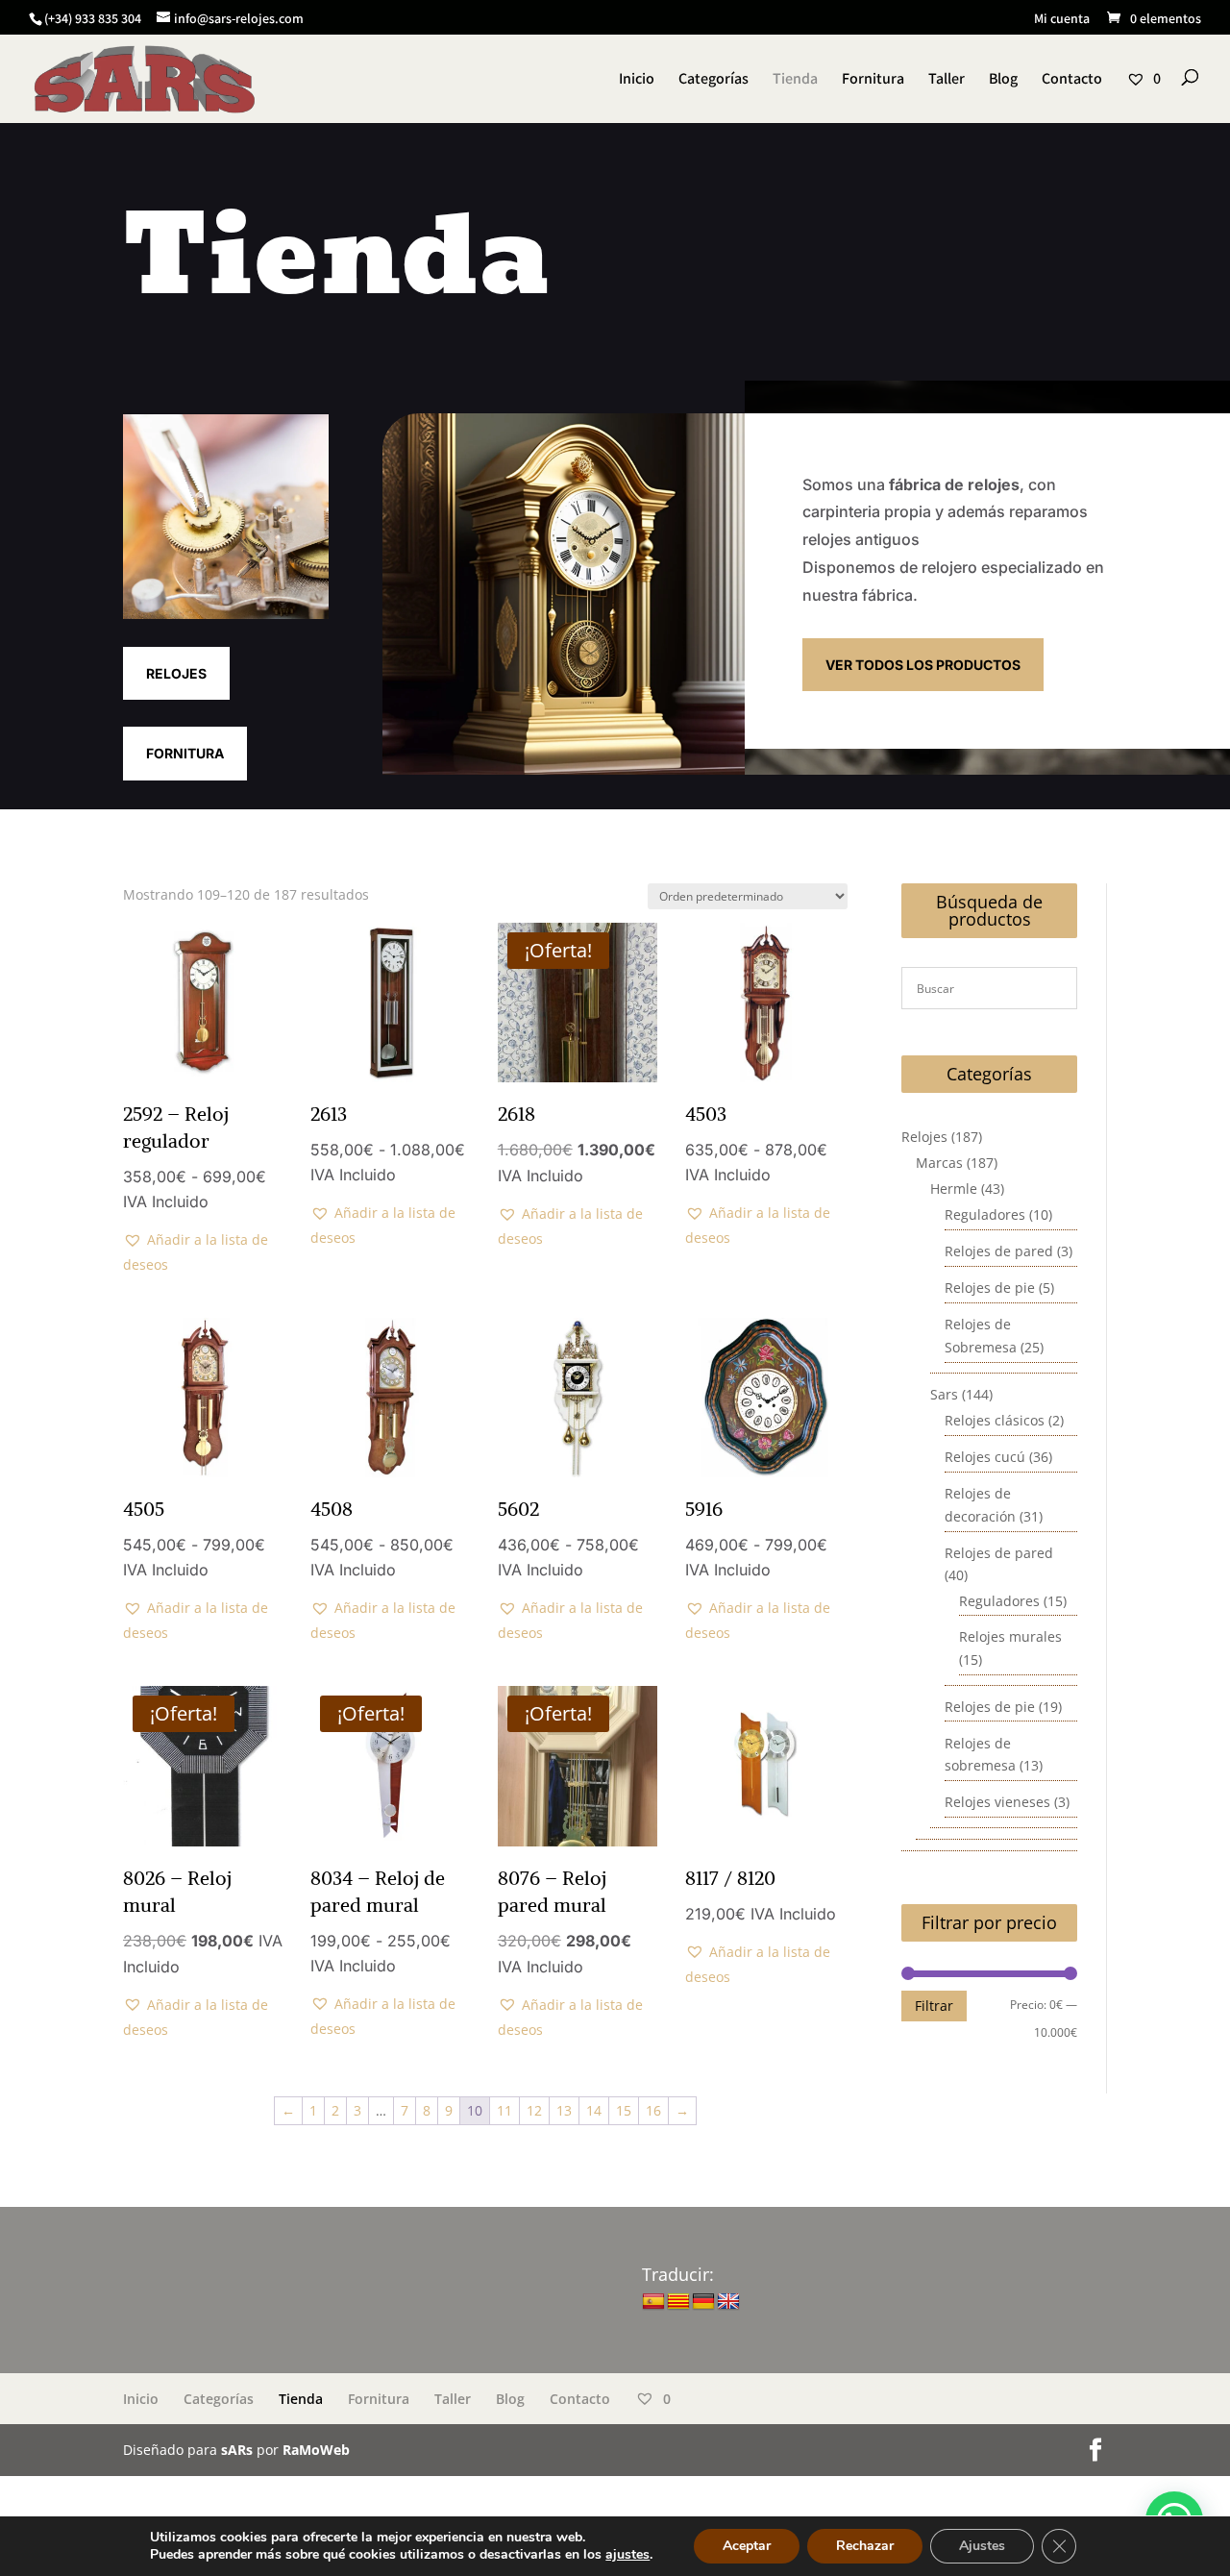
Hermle (954, 1189)
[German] (703, 2302)
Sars (944, 1394)
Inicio (637, 80)
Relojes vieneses (997, 1802)
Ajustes (982, 2546)
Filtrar (934, 2006)
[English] (728, 2302)
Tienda (795, 80)
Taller (947, 80)
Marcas (939, 1163)
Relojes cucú (985, 1457)
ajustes (627, 2555)
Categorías (713, 80)
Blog (1003, 80)
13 (564, 2110)
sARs (237, 2450)
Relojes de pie (990, 1288)
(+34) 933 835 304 (93, 18)
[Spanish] (653, 2302)
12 (534, 2110)
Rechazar (865, 2546)
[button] (203, 1252)
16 (653, 2110)
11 (504, 2110)
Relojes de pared (999, 1251)
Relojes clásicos (995, 1420)
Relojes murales (1010, 1636)
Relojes (176, 673)
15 (624, 2110)
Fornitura (873, 80)
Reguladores (985, 1214)
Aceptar (747, 2546)
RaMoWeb (316, 2450)
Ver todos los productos (923, 665)
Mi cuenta (1062, 19)
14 (594, 2110)
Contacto (1072, 80)
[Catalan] (678, 2302)
